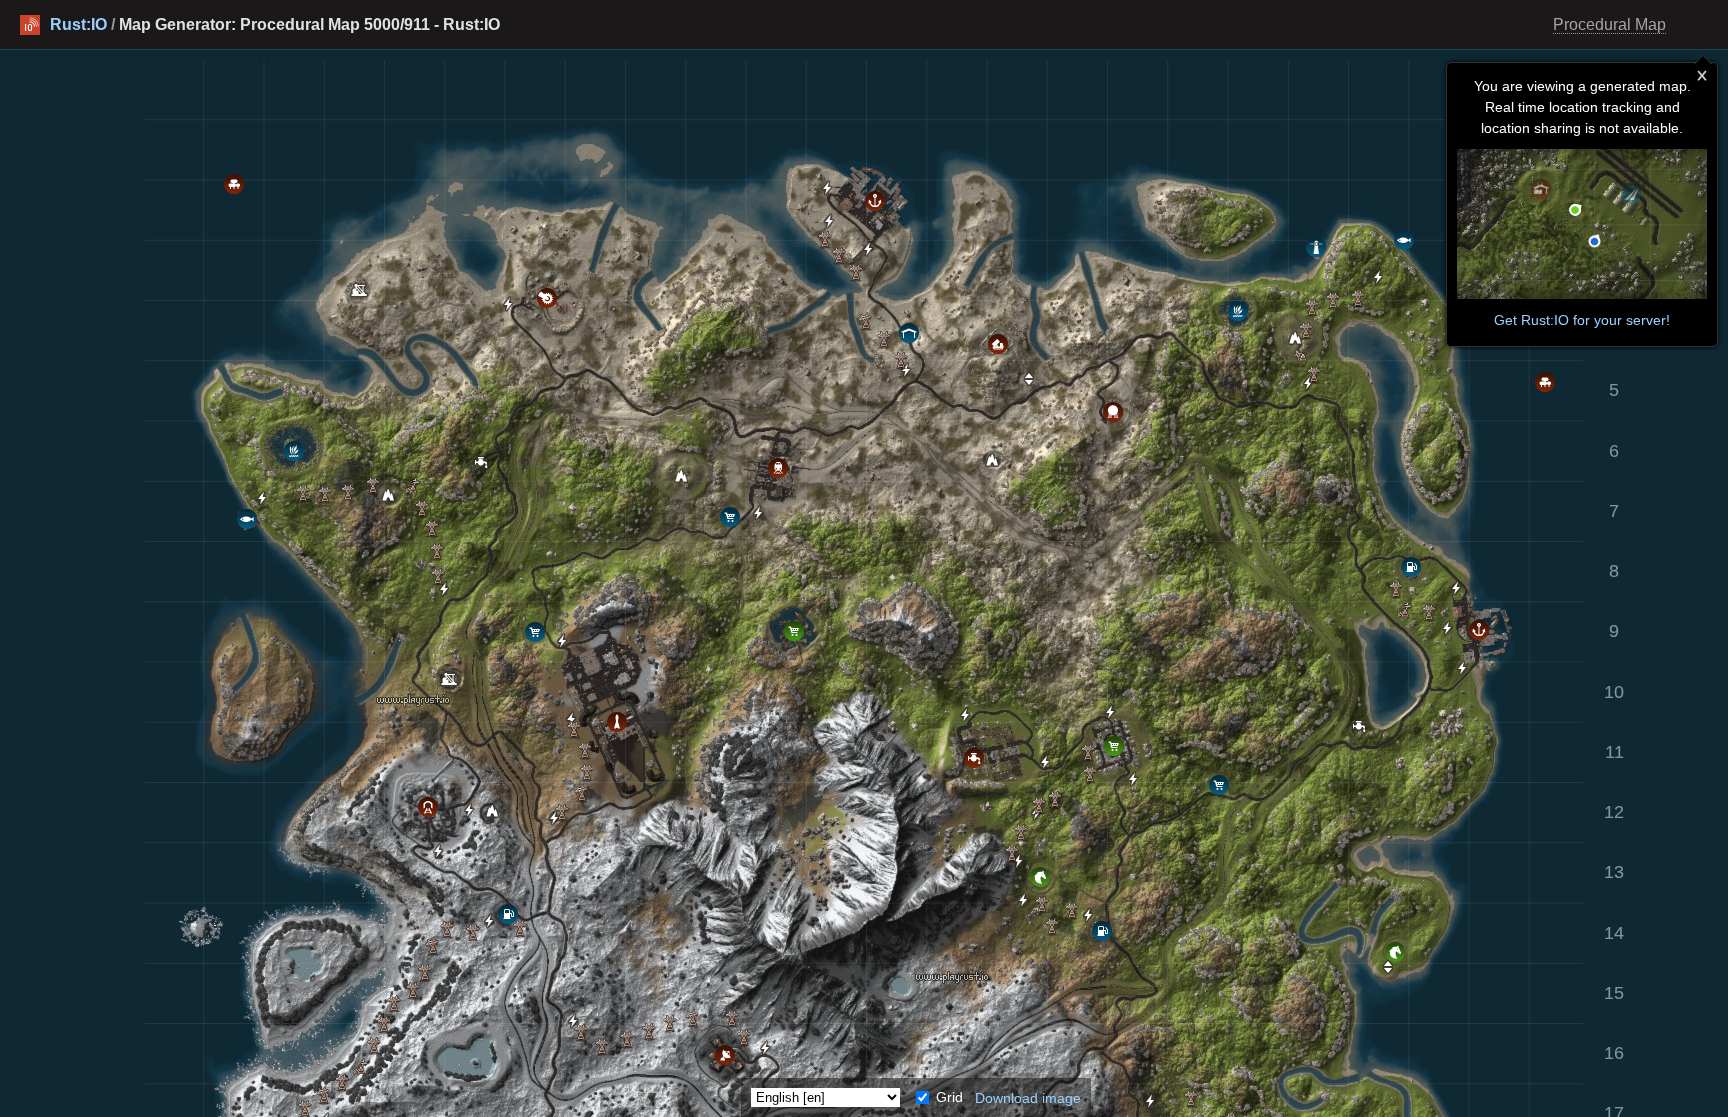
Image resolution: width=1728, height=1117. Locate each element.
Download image (1028, 1097)
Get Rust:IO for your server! (1582, 320)
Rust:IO (78, 24)
